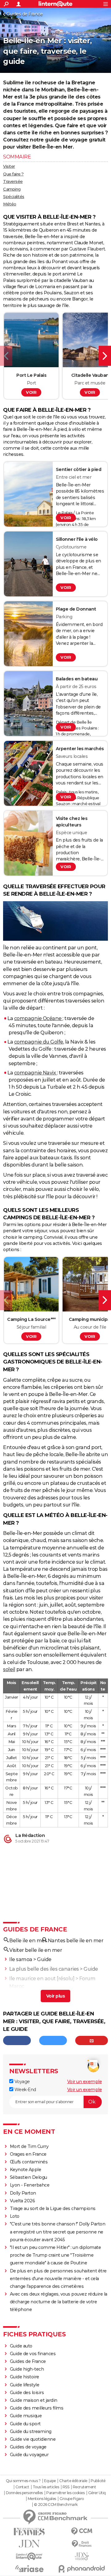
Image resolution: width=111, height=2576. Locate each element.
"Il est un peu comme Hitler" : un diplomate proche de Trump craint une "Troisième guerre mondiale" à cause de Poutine (55, 2255)
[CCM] (82, 2531)
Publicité (98, 2481)
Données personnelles (24, 2493)
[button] (6, 356)
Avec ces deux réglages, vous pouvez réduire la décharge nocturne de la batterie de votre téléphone (59, 2302)
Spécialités (14, 196)
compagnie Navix (36, 1073)
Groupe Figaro (72, 2499)
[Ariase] (29, 2569)
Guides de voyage (28, 2447)
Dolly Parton (23, 2193)
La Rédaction (30, 1835)
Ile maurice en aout (33, 1979)
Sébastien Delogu (29, 2177)
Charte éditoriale (73, 2481)
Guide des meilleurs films (37, 2408)
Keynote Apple (26, 2170)
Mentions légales (42, 2499)
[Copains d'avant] (29, 2556)
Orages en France (28, 2154)
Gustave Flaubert (87, 249)
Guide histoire (25, 2377)
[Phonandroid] (82, 2569)
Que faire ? (13, 174)
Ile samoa (21, 1959)
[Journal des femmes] (29, 2532)
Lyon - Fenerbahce (30, 2185)
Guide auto (21, 2346)
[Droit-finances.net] (82, 2544)
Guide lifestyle (25, 2385)
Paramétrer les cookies (65, 2493)
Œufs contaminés (29, 2162)
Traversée (13, 181)
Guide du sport (25, 2424)
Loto (15, 2216)
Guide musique (26, 2416)
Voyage (22, 2082)
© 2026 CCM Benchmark (56, 2505)
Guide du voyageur (29, 2455)
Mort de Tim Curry (29, 2146)
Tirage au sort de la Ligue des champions (53, 2208)
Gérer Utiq (97, 2493)
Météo (10, 204)
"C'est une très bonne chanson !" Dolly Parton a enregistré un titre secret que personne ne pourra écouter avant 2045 (58, 2232)
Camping (12, 189)
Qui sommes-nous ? (23, 2481)
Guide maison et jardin (34, 2400)
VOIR (31, 392)
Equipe (50, 2481)
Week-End (25, 2090)
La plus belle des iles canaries (44, 1969)
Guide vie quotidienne (33, 2439)
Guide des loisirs (27, 2393)
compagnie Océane (39, 1018)
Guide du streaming (31, 2431)
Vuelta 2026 (23, 2201)
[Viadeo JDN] (82, 2556)
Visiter (9, 166)
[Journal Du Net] (29, 2544)
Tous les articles (46, 2487)
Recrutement (84, 2487)
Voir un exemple (85, 2082)
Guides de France (25, 14)
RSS (66, 2487)
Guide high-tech (27, 2369)
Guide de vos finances (33, 2354)
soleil (9, 1669)
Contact (22, 2487)
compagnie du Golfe (39, 1042)
